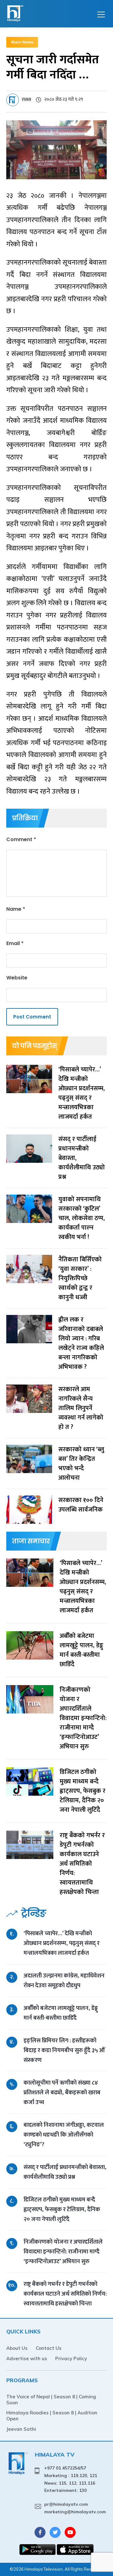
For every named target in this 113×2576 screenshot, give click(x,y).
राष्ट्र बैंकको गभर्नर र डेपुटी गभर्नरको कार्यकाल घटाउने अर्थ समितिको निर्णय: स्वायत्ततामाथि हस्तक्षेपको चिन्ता (65, 2294)
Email (15, 943)
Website (17, 978)
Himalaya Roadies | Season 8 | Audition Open (52, 2416)
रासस (26, 100)
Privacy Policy (71, 2358)
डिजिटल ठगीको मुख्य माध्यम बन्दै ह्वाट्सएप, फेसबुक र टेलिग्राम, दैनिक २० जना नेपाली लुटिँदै (62, 2209)
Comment (21, 839)
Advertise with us (27, 2358)
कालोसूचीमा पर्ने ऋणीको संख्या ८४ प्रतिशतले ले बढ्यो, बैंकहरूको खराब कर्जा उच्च (62, 2093)
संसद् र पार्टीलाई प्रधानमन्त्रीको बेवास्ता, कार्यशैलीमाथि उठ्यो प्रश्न (65, 2172)
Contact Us (49, 2348)
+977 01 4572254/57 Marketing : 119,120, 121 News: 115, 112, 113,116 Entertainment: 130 (71, 2479)
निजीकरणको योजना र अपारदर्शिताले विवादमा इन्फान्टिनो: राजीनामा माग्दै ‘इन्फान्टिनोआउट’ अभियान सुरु (63, 2252)
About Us (17, 2348)
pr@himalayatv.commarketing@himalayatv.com (75, 2508)
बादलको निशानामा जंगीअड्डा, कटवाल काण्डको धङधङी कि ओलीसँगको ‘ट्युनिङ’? (64, 2135)
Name (16, 909)
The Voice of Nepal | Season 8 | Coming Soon (51, 2400)
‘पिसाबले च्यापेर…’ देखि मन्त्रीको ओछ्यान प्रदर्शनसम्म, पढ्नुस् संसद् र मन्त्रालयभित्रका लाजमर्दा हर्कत (62, 1943)
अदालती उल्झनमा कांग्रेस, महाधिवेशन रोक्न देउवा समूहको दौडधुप (64, 1981)
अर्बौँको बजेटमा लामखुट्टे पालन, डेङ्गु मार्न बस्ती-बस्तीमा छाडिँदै (61, 2013)
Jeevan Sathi (21, 2429)
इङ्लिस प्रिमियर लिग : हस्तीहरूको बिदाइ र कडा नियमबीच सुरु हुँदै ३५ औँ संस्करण (64, 2050)
